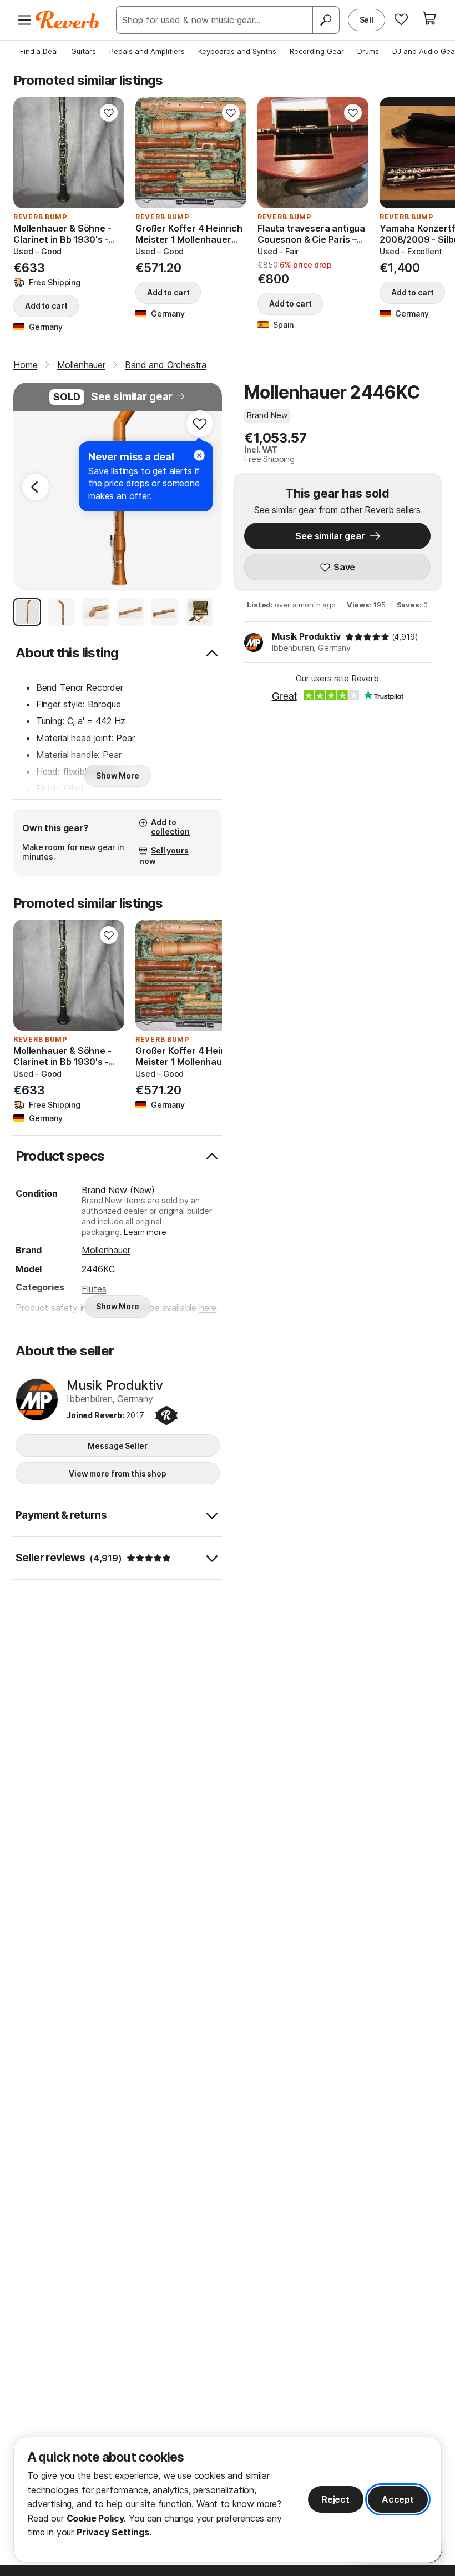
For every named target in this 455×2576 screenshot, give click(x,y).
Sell (366, 20)
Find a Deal (39, 51)
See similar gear (132, 397)
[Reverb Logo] (67, 20)
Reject (336, 2499)
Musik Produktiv (306, 636)
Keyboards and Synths (237, 51)
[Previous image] (29, 153)
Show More (118, 775)
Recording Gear (317, 51)
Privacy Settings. (114, 2532)
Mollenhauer (106, 1250)
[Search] (326, 20)
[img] (367, 637)
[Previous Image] (36, 487)
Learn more (145, 1232)
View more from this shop (118, 1473)
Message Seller (117, 1446)
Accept (398, 2499)
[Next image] (109, 153)
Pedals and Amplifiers (147, 51)
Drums (368, 51)
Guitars (84, 51)
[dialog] (228, 2500)
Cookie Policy (95, 2518)
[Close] (199, 455)
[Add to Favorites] (109, 113)
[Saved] (401, 19)
